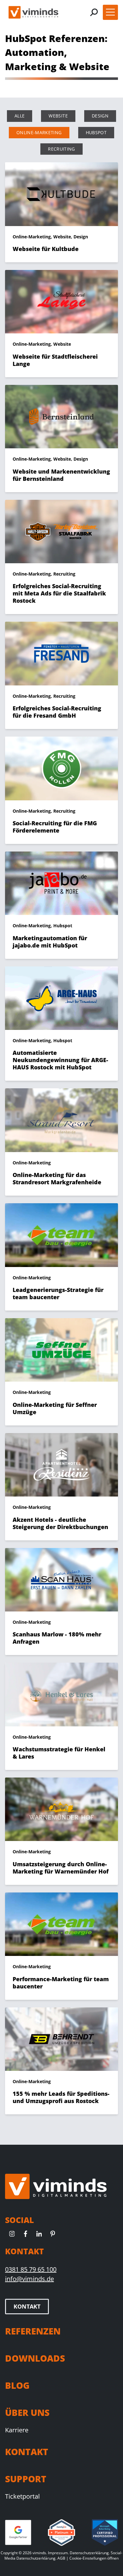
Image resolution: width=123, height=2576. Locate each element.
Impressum (58, 2553)
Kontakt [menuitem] (27, 2452)
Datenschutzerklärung (89, 2553)
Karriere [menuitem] (17, 2430)
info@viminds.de (29, 2279)
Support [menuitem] (26, 2479)
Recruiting (61, 149)
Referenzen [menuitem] (33, 2331)
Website (58, 116)
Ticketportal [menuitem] (22, 2496)
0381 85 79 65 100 (31, 2269)
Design (100, 116)
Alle (20, 116)
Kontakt (27, 2306)
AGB (61, 2558)
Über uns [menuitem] (27, 2412)
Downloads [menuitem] (35, 2358)
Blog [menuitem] (17, 2385)
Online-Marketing (39, 132)
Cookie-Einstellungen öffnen (94, 2558)
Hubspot (96, 132)
